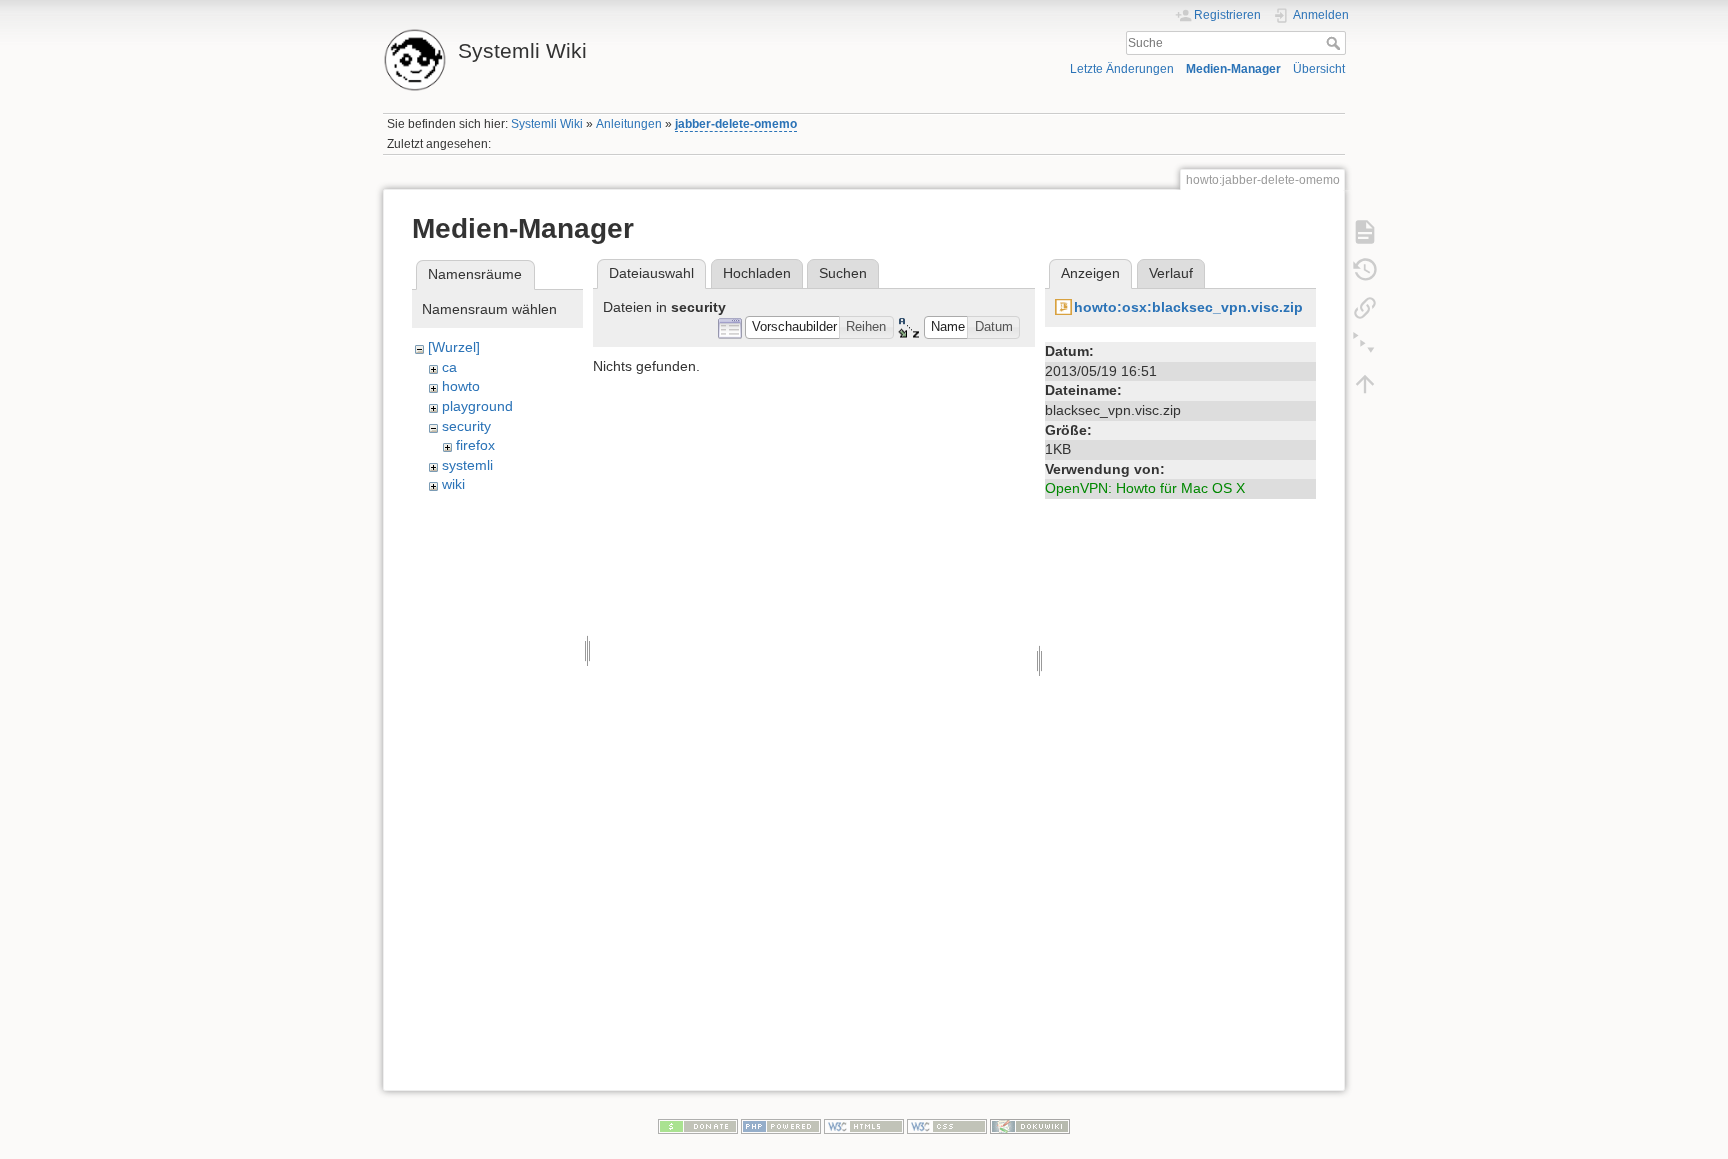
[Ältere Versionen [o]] (1365, 269)
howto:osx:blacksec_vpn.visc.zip (1188, 307)
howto (461, 386)
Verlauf (1171, 273)
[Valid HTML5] (864, 1125)
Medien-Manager (1233, 69)
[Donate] (698, 1125)
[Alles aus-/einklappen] (1365, 345)
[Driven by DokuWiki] (1030, 1125)
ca (449, 367)
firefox (475, 445)
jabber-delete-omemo (736, 124)
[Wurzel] (454, 347)
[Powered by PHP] (781, 1125)
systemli (467, 465)
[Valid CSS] (947, 1125)
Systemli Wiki (547, 124)
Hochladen (757, 273)
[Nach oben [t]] (1365, 383)
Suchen (843, 273)
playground (477, 406)
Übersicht (1319, 69)
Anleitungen (629, 124)
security (466, 426)
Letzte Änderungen (1122, 69)
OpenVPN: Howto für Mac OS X (1145, 488)
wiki (453, 484)
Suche (1335, 43)
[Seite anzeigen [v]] (1365, 231)
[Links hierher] (1365, 307)
